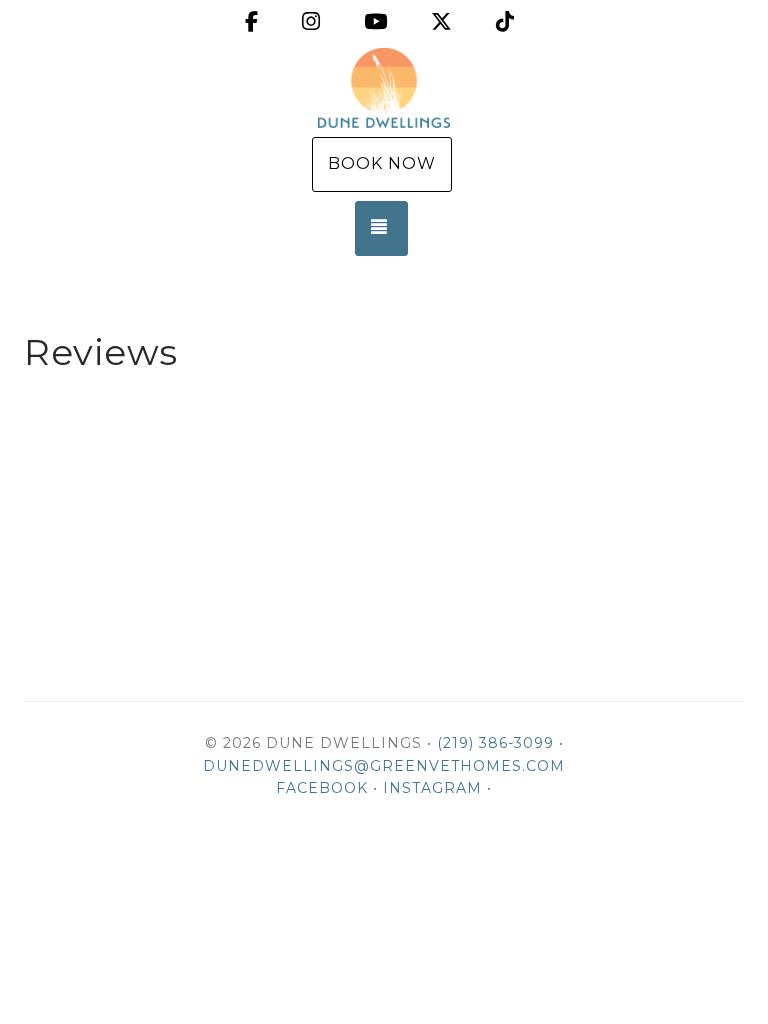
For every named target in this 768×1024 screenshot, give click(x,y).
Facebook (322, 788)
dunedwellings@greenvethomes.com (384, 766)
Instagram (432, 788)
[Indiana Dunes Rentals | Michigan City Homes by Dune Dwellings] (384, 88)
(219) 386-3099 (495, 743)
